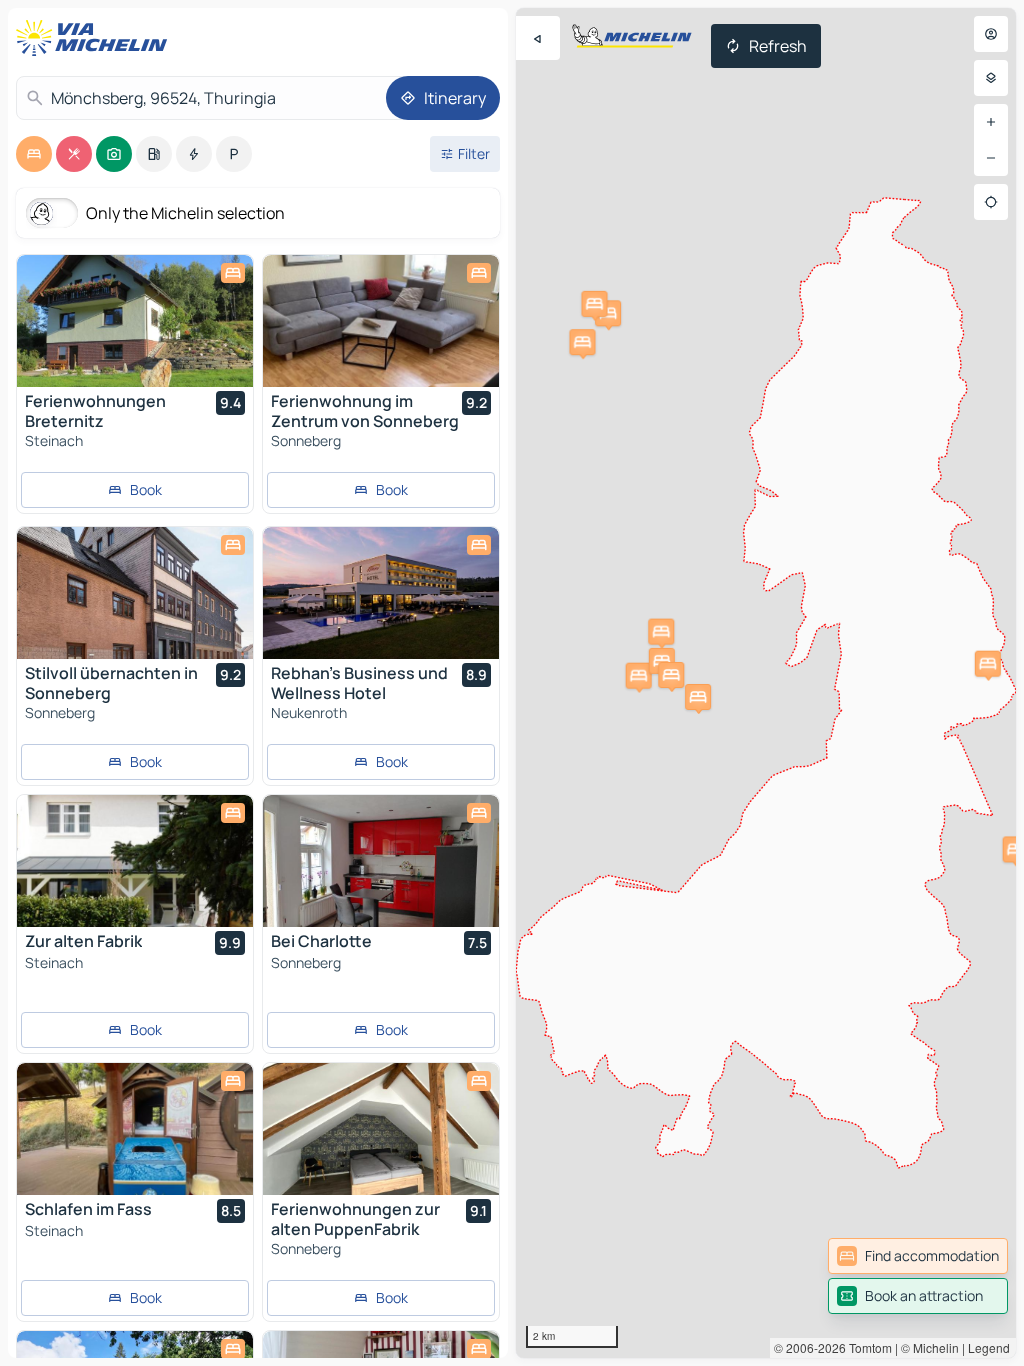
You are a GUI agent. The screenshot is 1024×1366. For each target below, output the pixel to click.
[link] (918, 1256)
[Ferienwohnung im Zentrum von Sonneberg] (381, 321)
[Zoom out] (991, 158)
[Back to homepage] (96, 38)
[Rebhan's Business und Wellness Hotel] (381, 593)
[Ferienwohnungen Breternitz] (135, 321)
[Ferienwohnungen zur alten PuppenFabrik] (381, 1129)
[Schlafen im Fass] (135, 1129)
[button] (582, 342)
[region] (766, 683)
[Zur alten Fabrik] (135, 861)
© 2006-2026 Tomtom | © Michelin (866, 1347)
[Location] (991, 202)
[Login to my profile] (991, 34)
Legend (989, 1347)
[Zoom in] (991, 122)
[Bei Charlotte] (381, 861)
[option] (34, 154)
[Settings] (991, 78)
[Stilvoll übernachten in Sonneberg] (135, 593)
